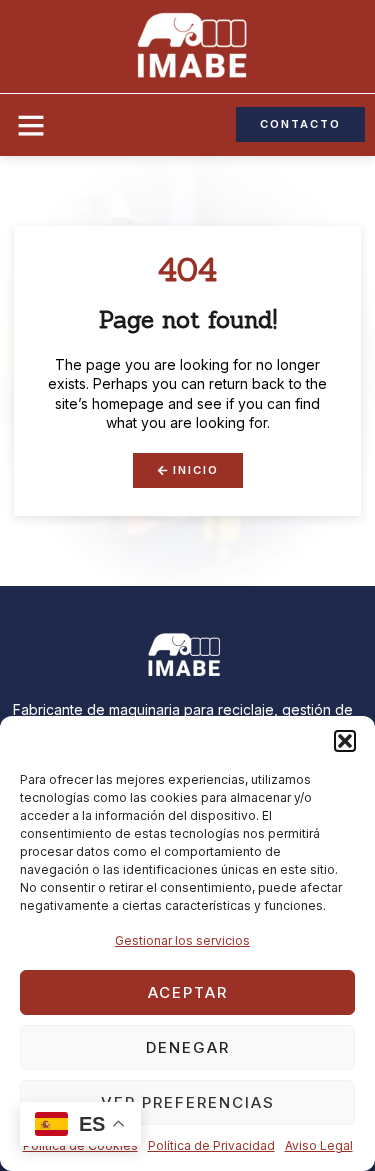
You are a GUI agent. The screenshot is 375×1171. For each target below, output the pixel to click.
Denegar (188, 1047)
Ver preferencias (188, 1102)
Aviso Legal (319, 1145)
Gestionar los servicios (182, 940)
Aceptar (188, 992)
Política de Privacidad (211, 1145)
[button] (345, 741)
